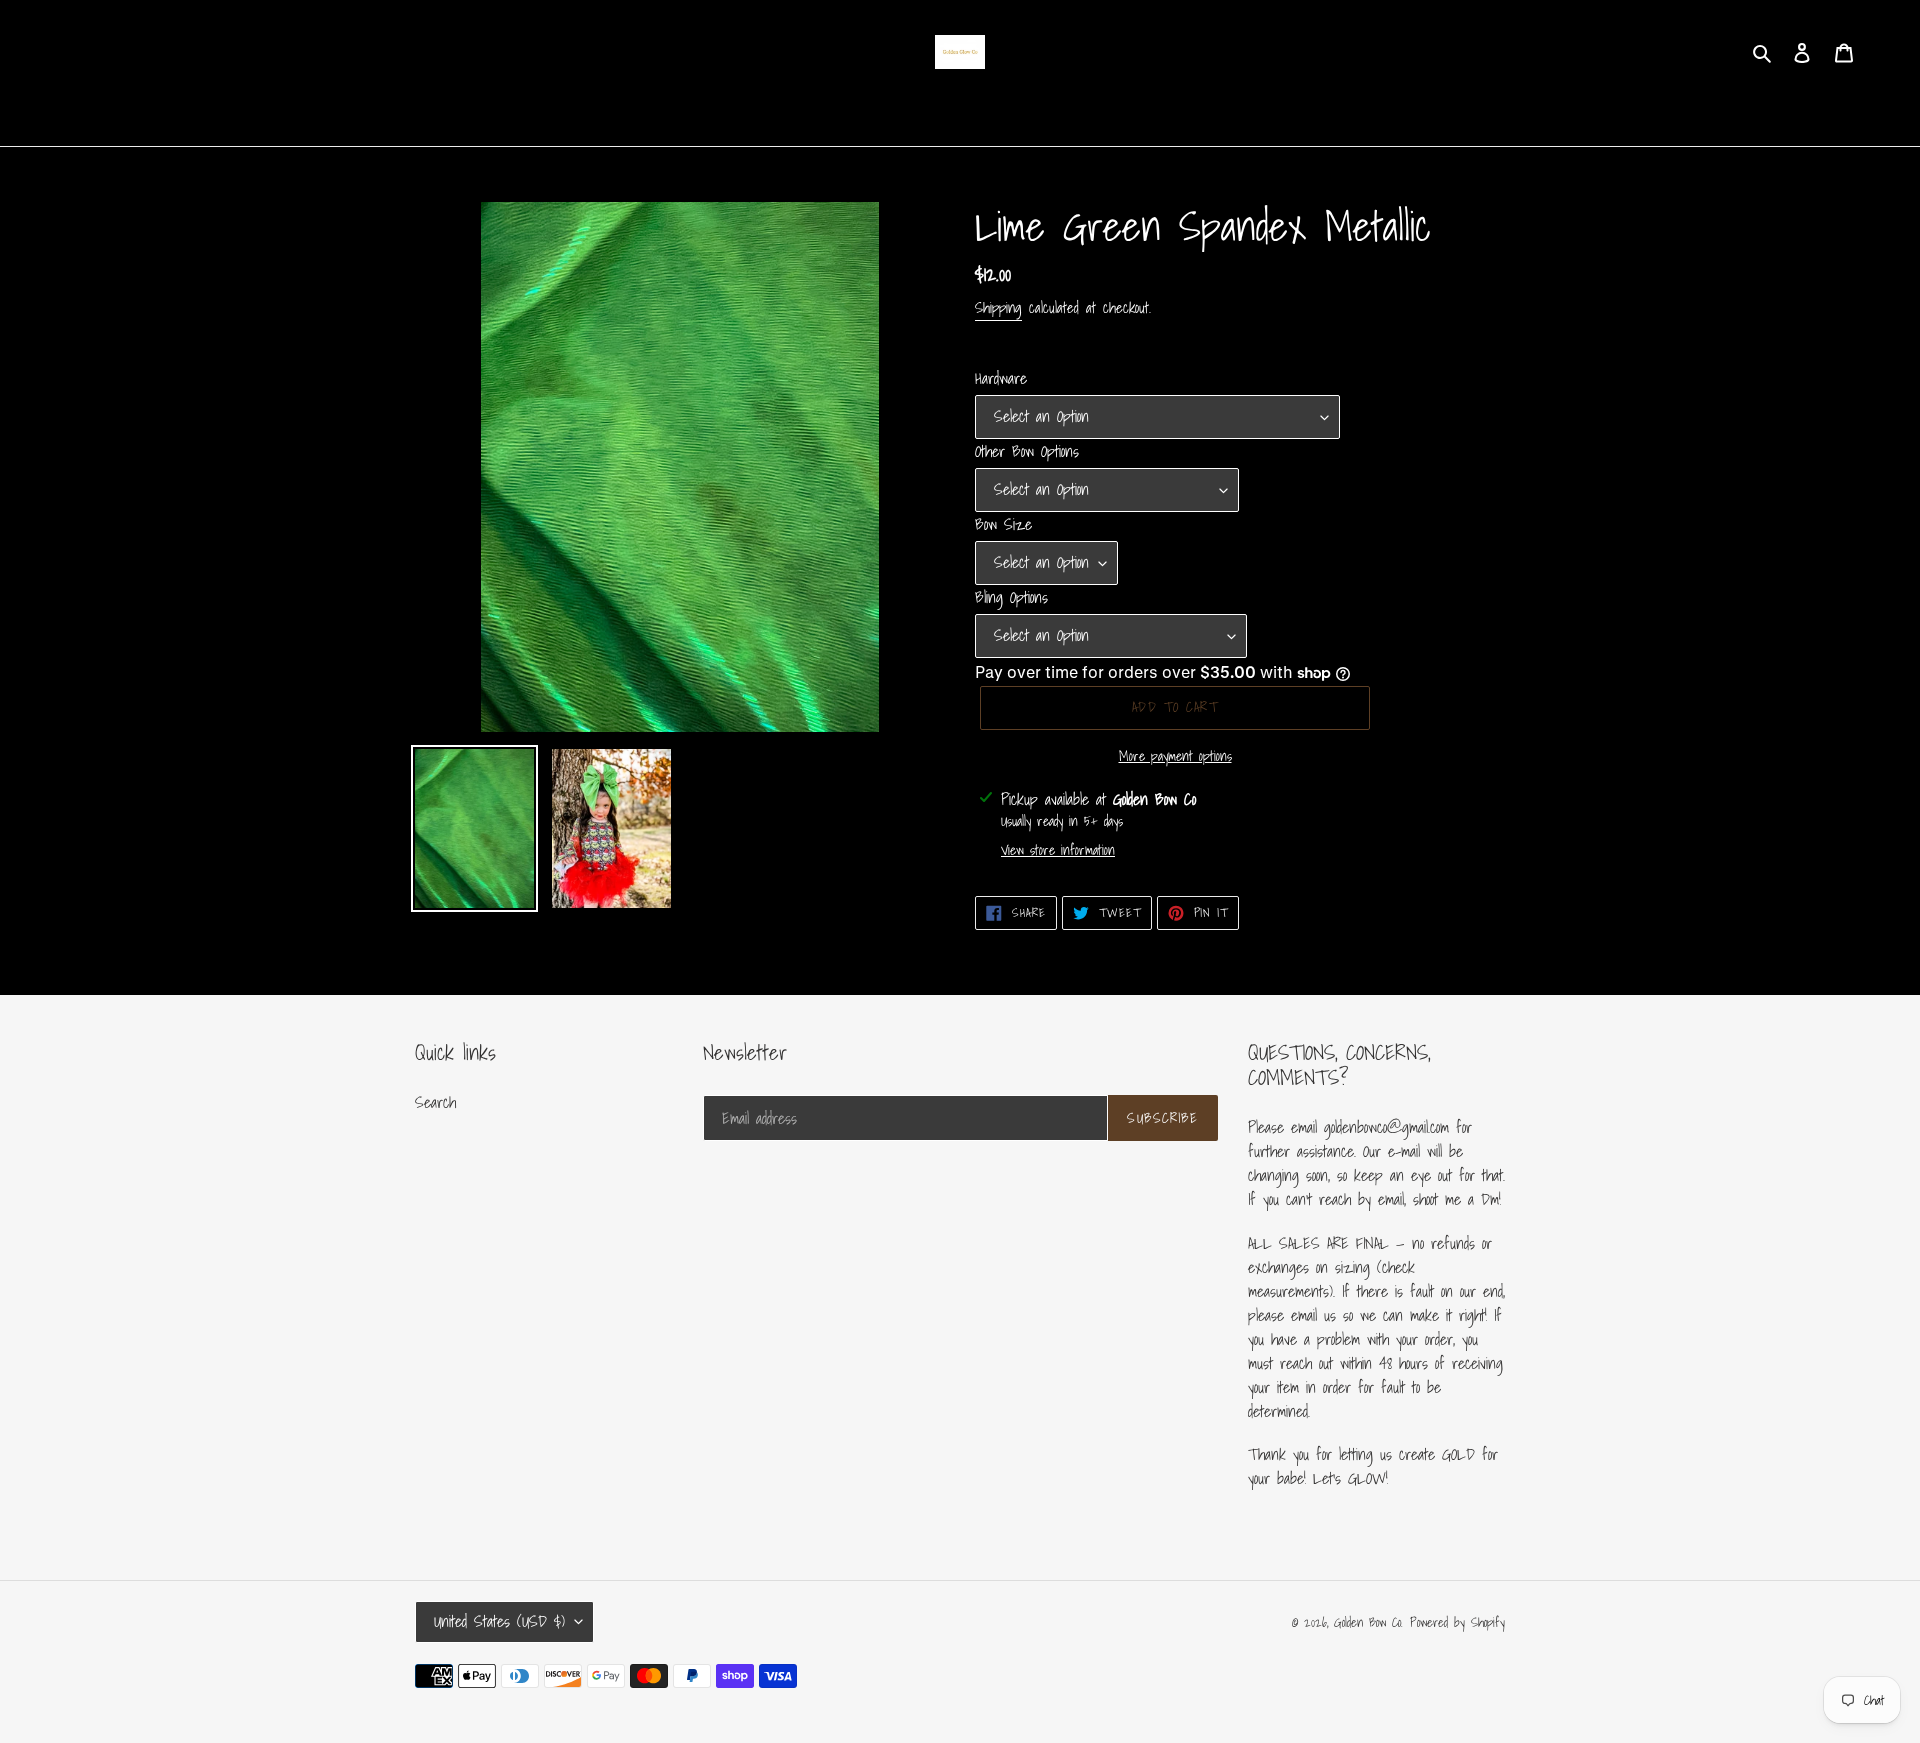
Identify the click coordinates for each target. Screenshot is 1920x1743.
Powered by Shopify (1457, 1622)
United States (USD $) (499, 1621)
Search (435, 1102)
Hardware (1001, 378)
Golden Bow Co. (1368, 1622)
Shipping (998, 307)
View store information (1058, 850)
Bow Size (1003, 524)
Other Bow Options (1027, 451)
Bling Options (1011, 597)
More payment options (1175, 756)
